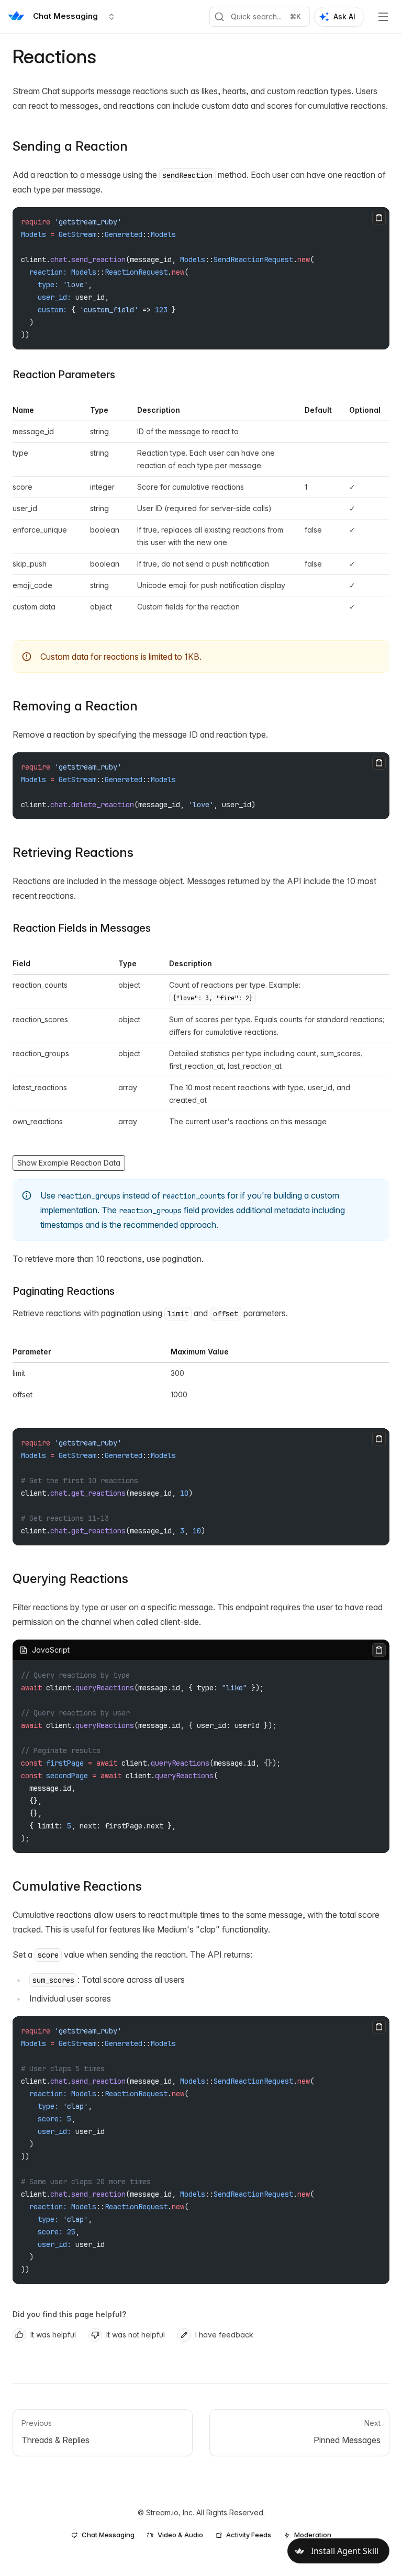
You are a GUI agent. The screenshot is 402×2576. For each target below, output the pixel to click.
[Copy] (379, 218)
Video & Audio (180, 2535)
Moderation (313, 2535)
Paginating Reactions (64, 1291)
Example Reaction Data (80, 1163)
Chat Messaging (108, 2535)
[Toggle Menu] (383, 17)
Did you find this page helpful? (69, 2314)
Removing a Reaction (75, 706)
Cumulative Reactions (77, 1886)
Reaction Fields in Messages (82, 928)
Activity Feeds (249, 2535)
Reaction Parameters (64, 375)
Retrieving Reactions (73, 852)
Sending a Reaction (70, 146)
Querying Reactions (70, 1579)
